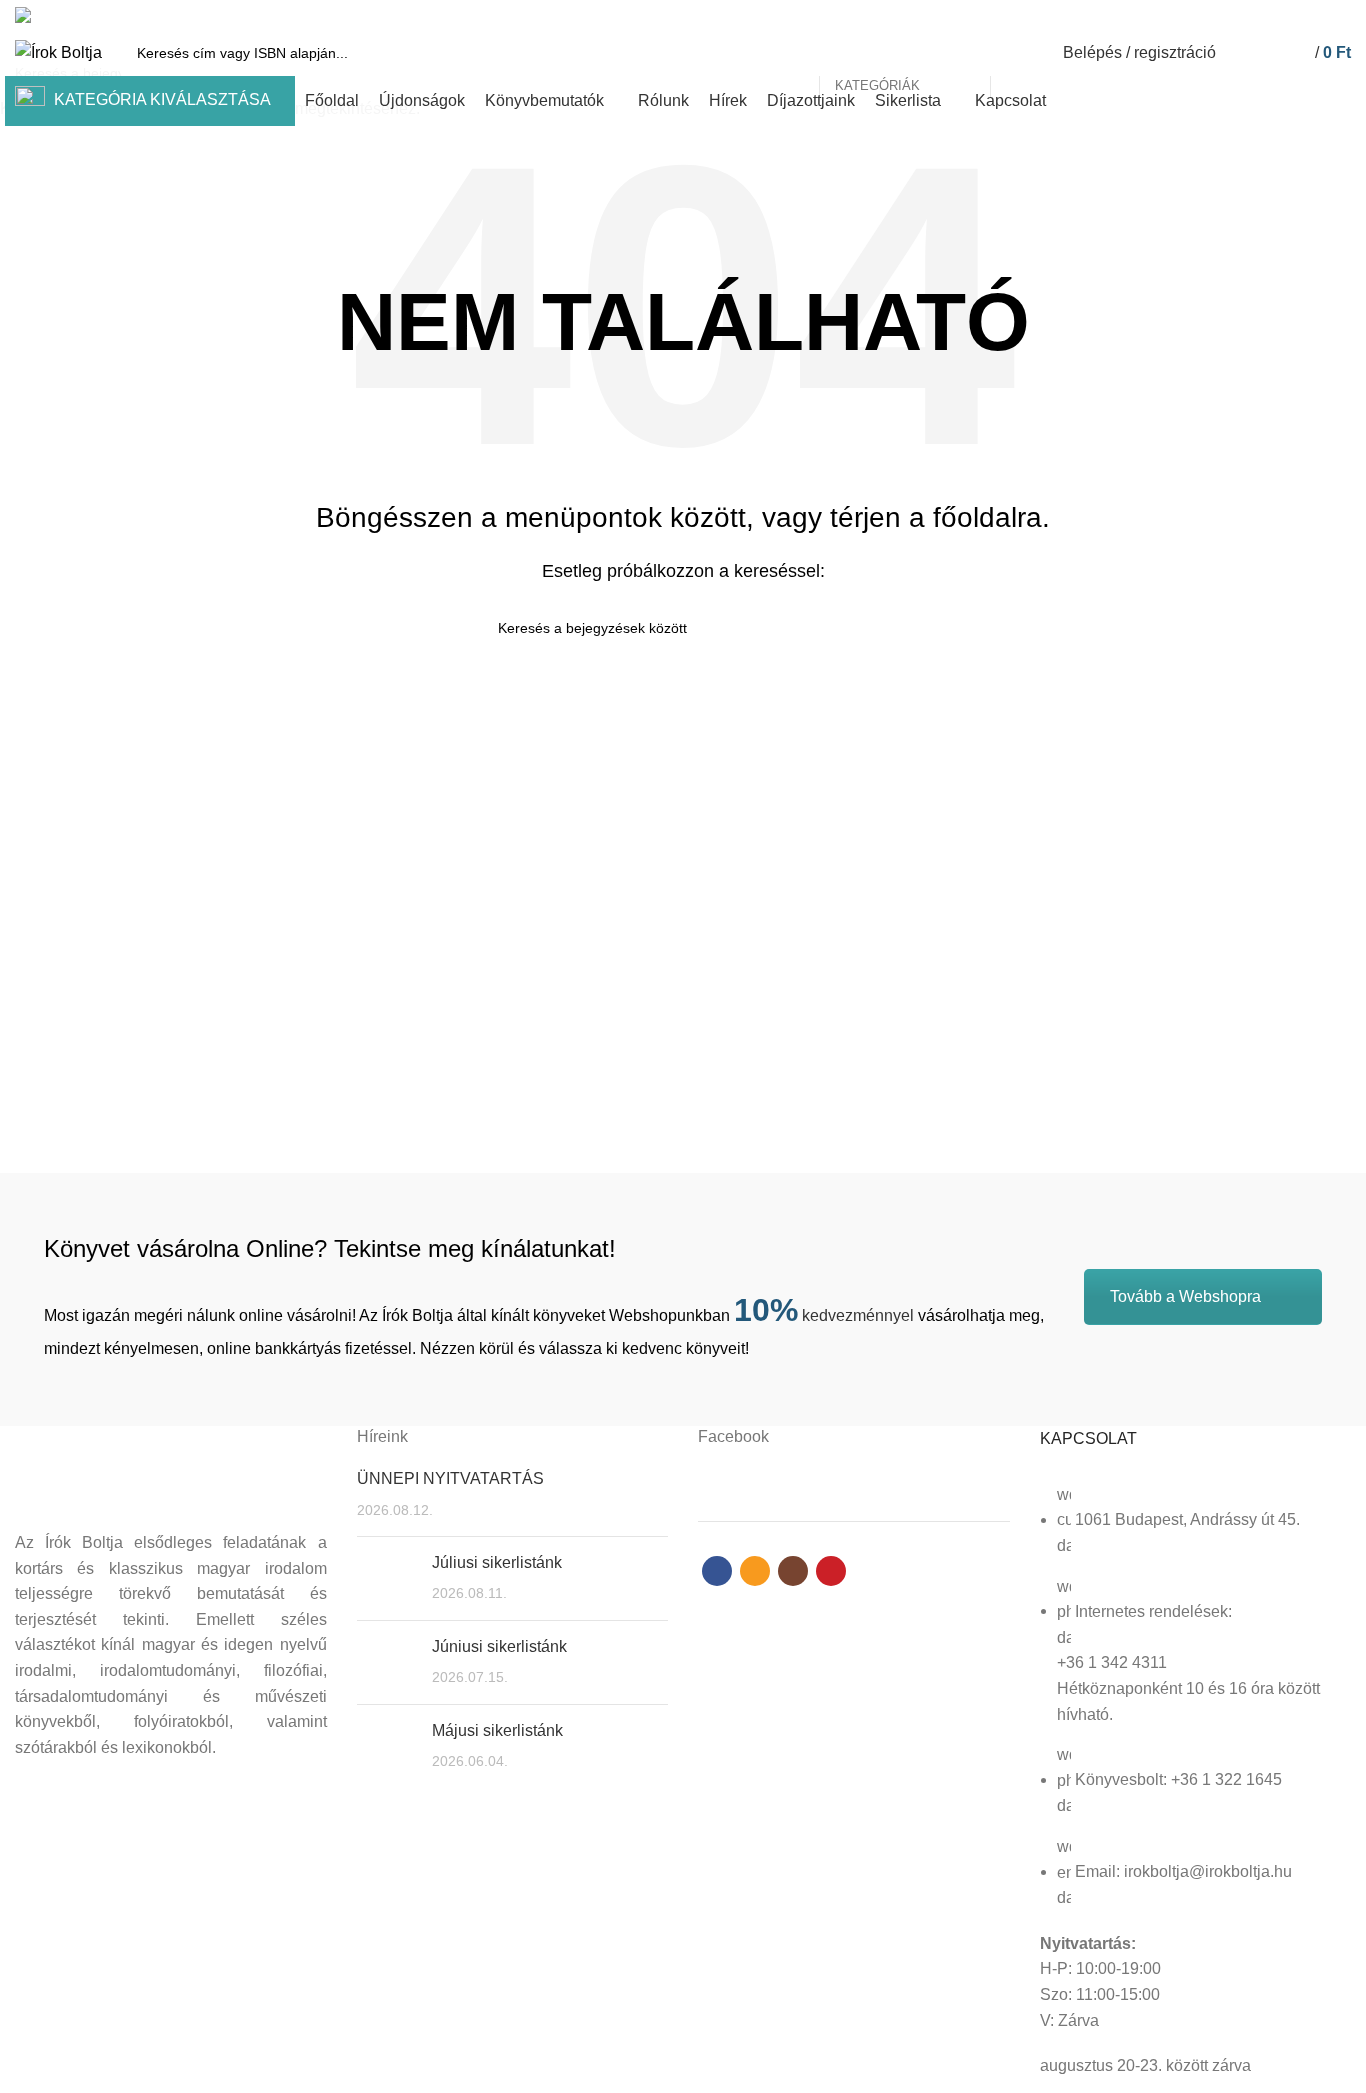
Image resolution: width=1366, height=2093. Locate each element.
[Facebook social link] (1270, 15)
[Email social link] (1293, 15)
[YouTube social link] (1339, 15)
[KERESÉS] (1017, 53)
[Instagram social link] (1316, 15)
